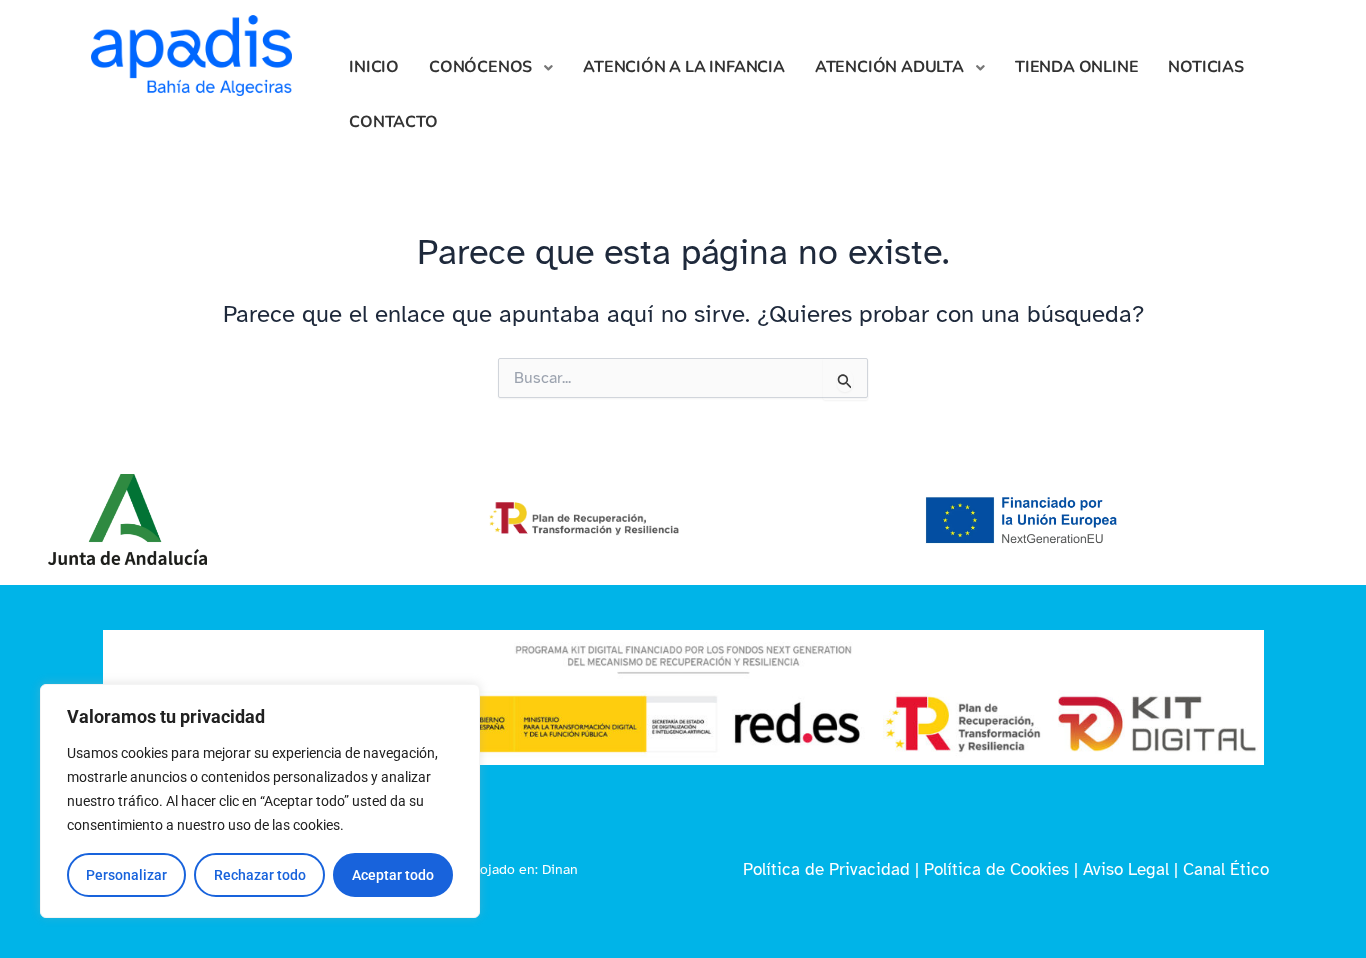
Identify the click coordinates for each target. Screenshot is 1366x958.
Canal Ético (1226, 869)
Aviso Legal (1126, 869)
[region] (260, 801)
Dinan (560, 869)
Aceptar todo (393, 875)
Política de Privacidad (826, 869)
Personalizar (126, 875)
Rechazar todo (260, 875)
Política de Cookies (996, 869)
